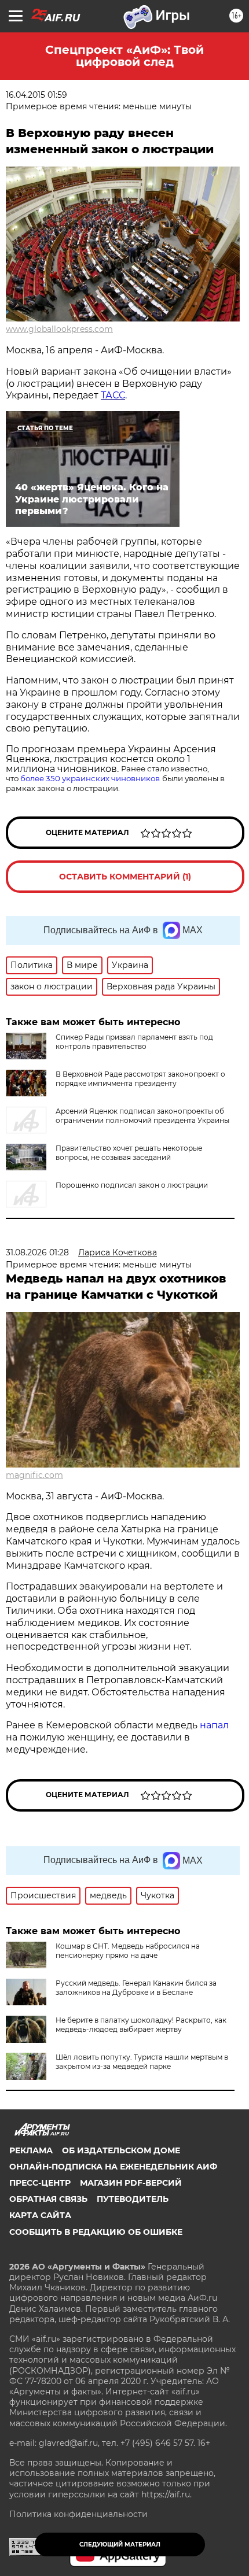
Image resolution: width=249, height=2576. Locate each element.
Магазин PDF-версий (131, 2183)
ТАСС (113, 395)
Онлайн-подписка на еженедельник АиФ (113, 2167)
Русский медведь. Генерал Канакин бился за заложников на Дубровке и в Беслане (136, 1988)
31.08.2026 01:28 (37, 1252)
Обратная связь (48, 2199)
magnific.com (34, 1475)
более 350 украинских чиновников (90, 778)
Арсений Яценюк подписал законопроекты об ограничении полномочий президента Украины (142, 1116)
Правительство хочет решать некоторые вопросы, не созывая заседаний (129, 1153)
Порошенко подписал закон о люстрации (132, 1185)
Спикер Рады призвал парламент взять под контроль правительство (134, 1042)
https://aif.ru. (166, 2494)
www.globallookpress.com (59, 329)
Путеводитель (133, 2199)
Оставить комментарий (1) (125, 877)
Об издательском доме (121, 2150)
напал (214, 1725)
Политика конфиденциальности (78, 2514)
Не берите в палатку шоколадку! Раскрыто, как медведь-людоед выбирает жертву (141, 2025)
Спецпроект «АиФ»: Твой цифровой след (124, 56)
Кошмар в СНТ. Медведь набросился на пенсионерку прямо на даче (128, 1951)
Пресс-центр (40, 2183)
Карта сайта (40, 2215)
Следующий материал (120, 2544)
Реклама (31, 2150)
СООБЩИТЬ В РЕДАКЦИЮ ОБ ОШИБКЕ (96, 2232)
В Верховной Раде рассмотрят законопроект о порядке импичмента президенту (140, 1079)
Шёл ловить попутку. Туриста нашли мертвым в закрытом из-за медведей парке (142, 2062)
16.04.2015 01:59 (36, 95)
